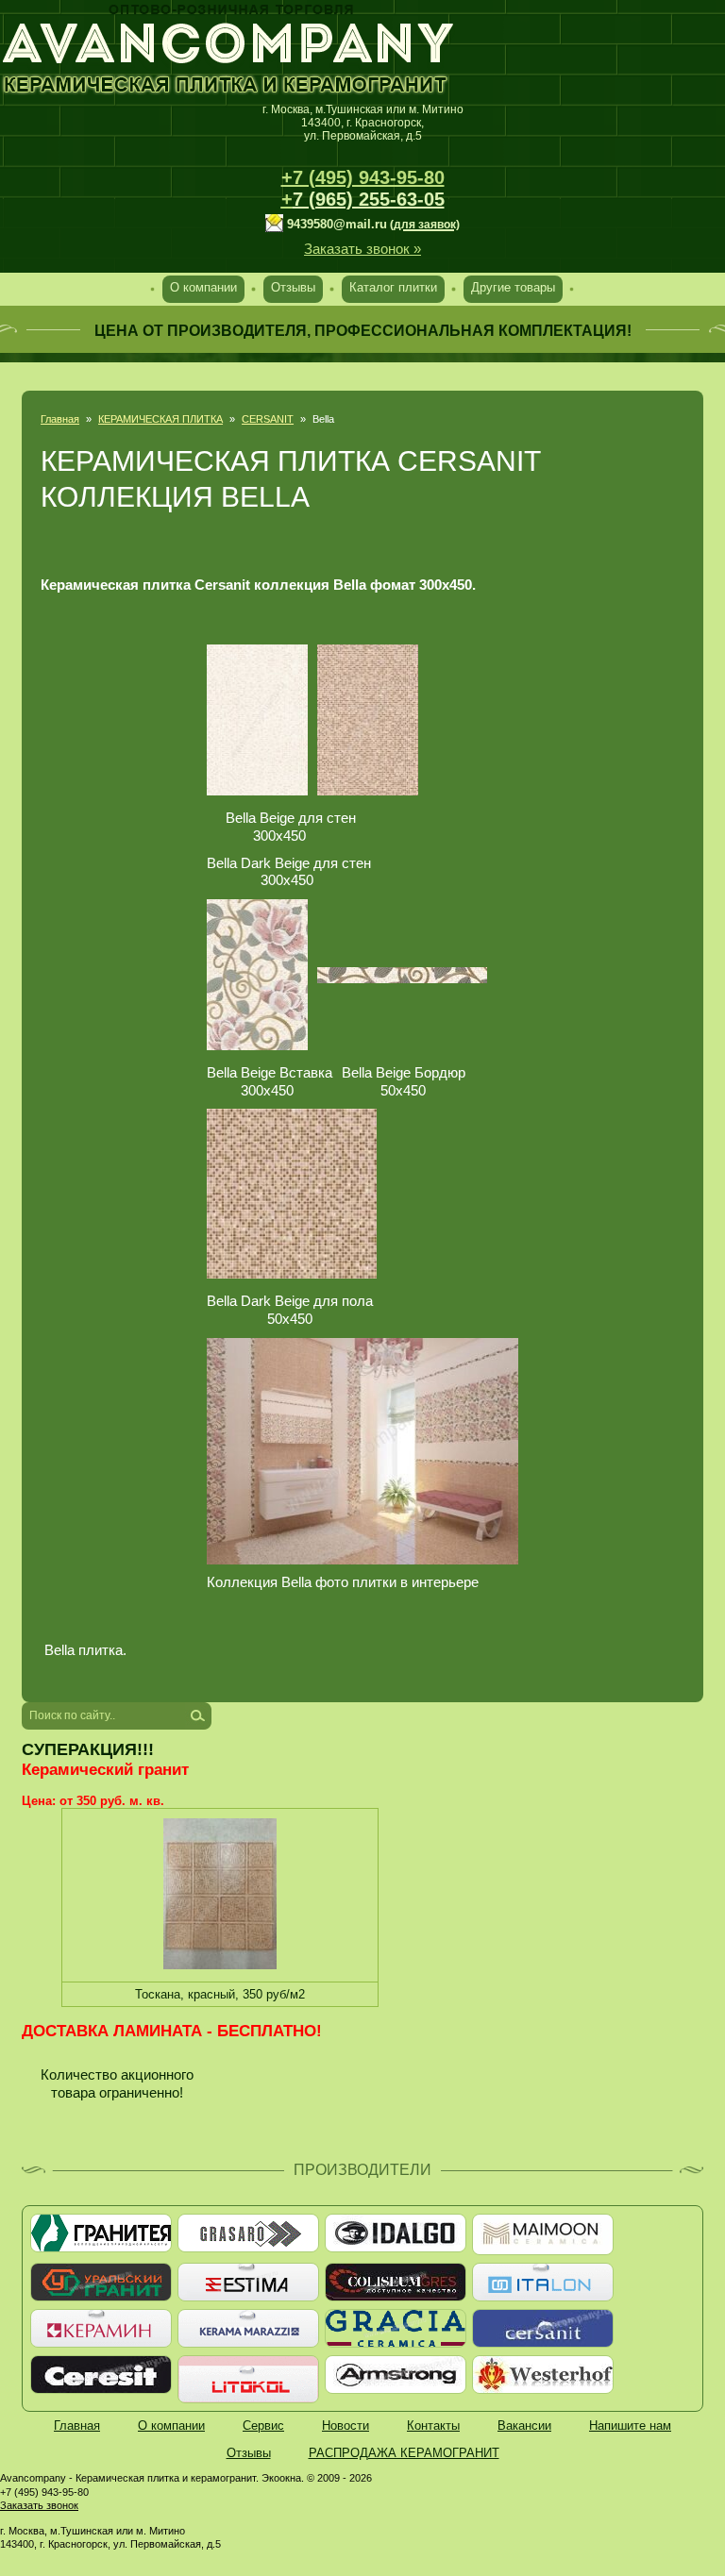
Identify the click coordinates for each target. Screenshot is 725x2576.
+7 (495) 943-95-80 (363, 177)
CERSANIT (268, 419)
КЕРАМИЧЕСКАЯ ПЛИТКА (160, 419)
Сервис (263, 2425)
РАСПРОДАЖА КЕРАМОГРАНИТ (404, 2453)
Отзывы (293, 287)
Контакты (433, 2425)
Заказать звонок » (362, 249)
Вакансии (524, 2425)
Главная (60, 419)
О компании (203, 287)
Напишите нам (630, 2425)
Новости (346, 2425)
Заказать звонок (39, 2505)
